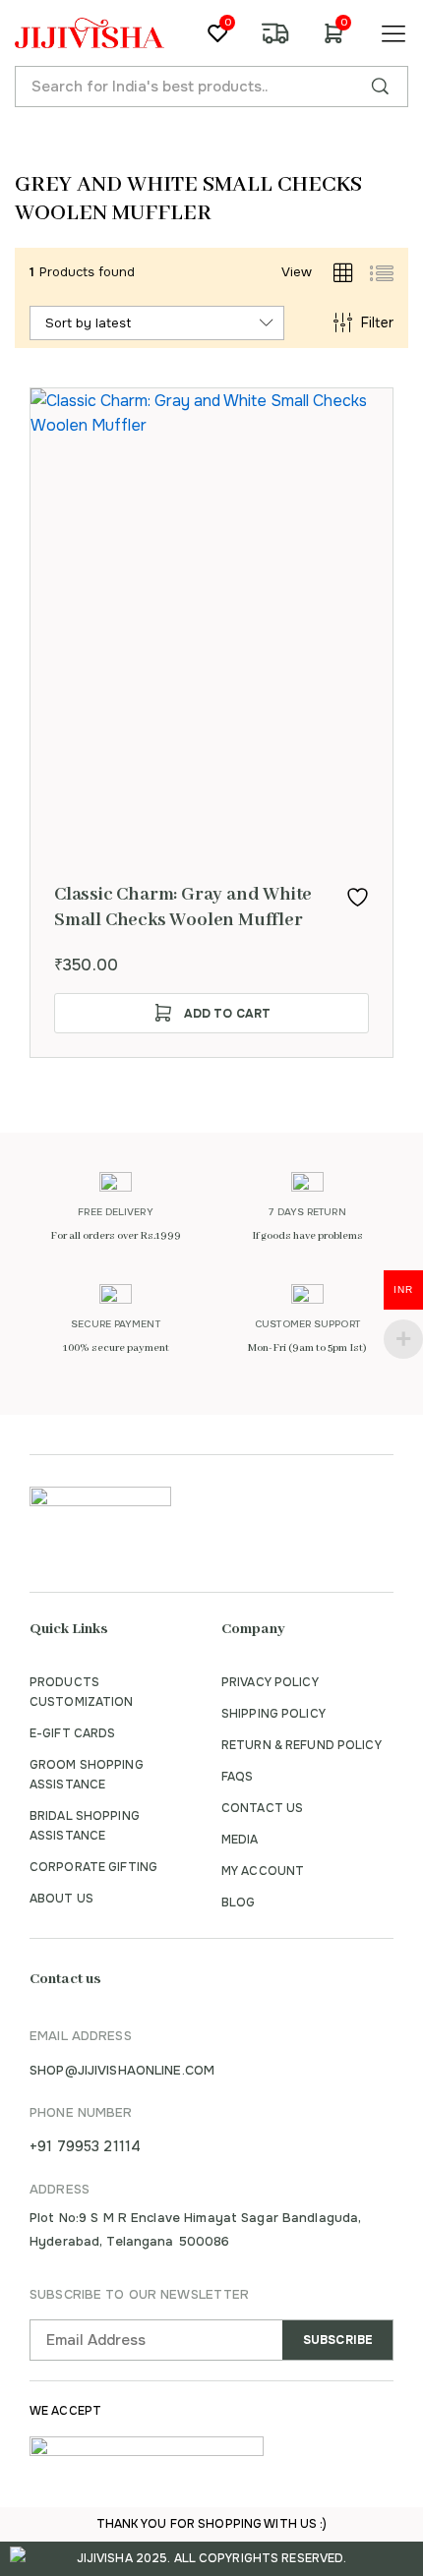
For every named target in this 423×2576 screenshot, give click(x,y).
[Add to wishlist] (358, 897)
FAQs (237, 1777)
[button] (211, 1013)
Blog (238, 1903)
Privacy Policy (270, 1682)
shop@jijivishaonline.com (122, 2070)
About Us (61, 1899)
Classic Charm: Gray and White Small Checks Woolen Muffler (183, 907)
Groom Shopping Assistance (87, 1775)
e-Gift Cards (72, 1733)
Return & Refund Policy (302, 1745)
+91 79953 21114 (85, 2146)
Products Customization (82, 1692)
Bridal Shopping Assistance (85, 1826)
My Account (263, 1871)
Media (240, 1840)
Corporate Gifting (93, 1867)
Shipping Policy (273, 1714)
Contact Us (262, 1808)
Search (380, 87)
